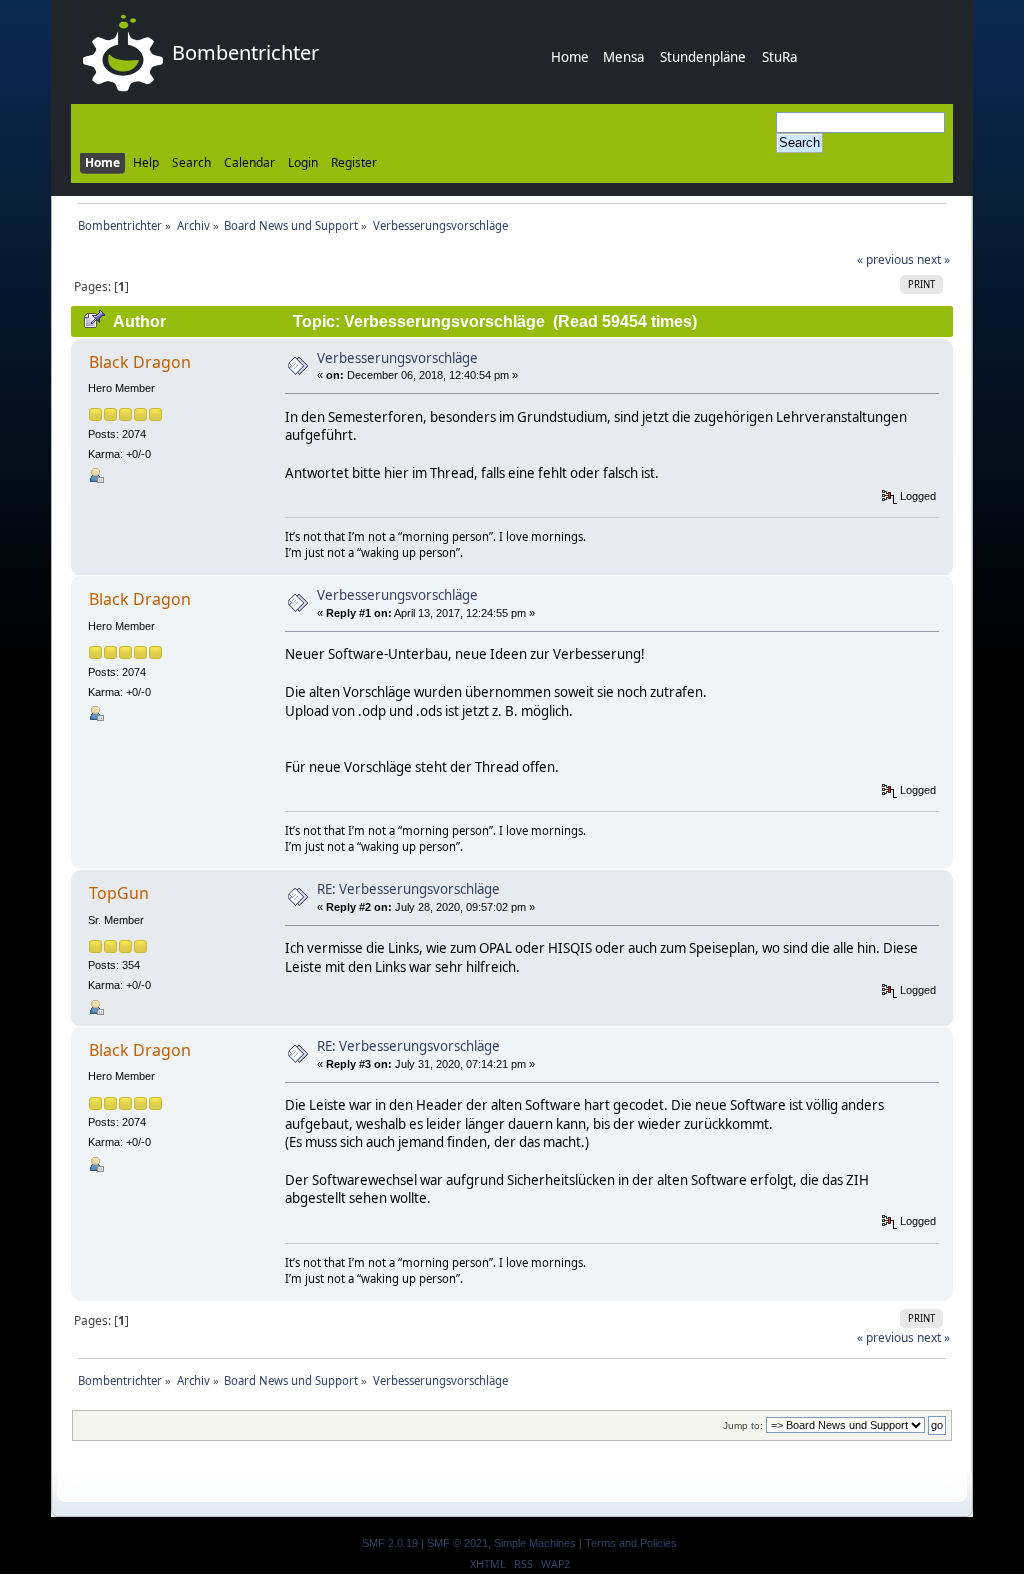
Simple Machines (535, 1543)
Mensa (623, 57)
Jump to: (743, 1425)
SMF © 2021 (457, 1543)
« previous (885, 259)
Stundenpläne (703, 57)
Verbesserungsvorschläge (397, 358)
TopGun (119, 893)
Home (570, 57)
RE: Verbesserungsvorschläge (408, 889)
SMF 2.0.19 (390, 1543)
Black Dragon (140, 362)
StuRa (779, 57)
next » (933, 259)
